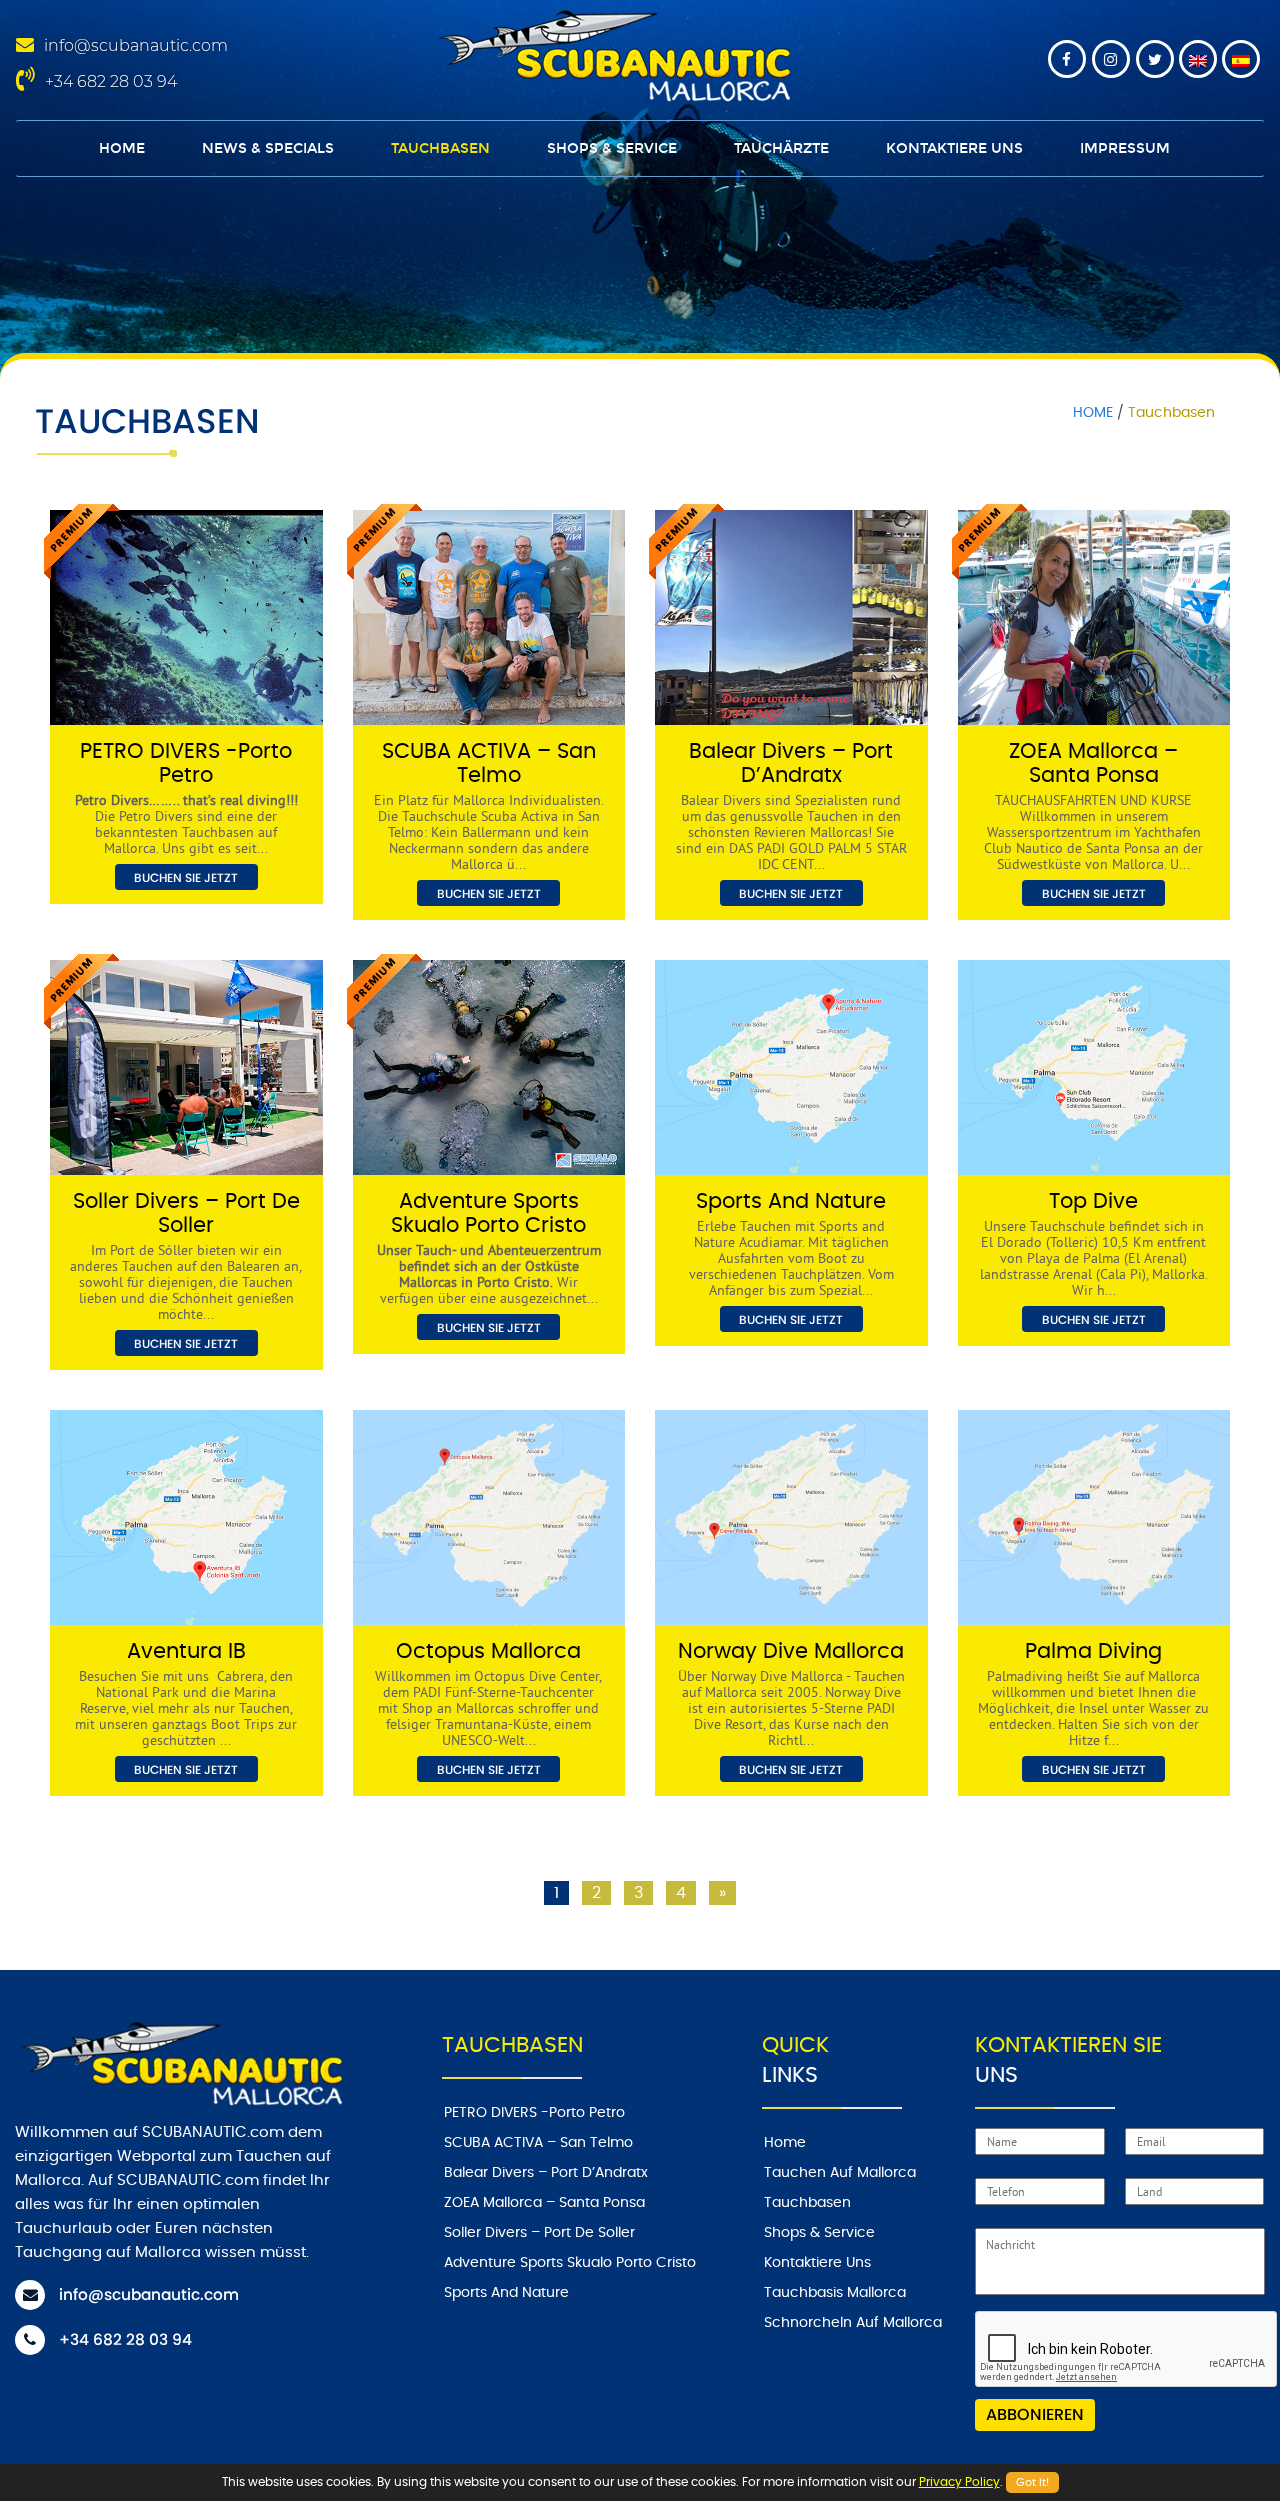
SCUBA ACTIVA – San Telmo (538, 2143)
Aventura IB (186, 1651)
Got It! (1032, 2482)
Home (122, 148)
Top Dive (1093, 1201)
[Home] (611, 53)
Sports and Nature (791, 1201)
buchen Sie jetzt (186, 877)
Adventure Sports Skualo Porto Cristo (570, 2263)
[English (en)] (1198, 59)
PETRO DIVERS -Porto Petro (534, 2113)
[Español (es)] (1241, 59)
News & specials (268, 148)
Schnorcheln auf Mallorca (853, 2323)
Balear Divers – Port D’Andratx (546, 2173)
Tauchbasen (440, 148)
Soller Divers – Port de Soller (539, 2233)
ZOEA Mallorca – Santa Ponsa (544, 2203)
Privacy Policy (959, 2482)
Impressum (1125, 148)
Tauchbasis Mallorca (835, 2293)
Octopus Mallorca (488, 1651)
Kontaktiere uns (954, 148)
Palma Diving (1093, 1651)
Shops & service (612, 148)
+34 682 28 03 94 (111, 81)
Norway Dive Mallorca (791, 1651)
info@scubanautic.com (136, 45)
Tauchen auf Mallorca (840, 2173)
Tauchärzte (781, 148)
